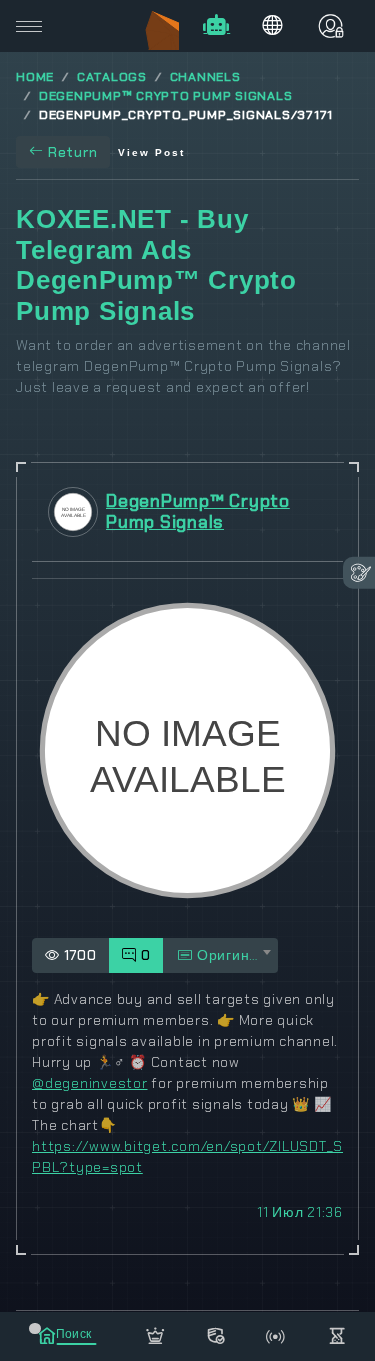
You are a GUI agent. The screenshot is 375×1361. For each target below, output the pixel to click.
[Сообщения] (215, 1333)
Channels (205, 77)
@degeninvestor (90, 1083)
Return (73, 152)
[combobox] (220, 955)
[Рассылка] (276, 1333)
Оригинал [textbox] (230, 955)
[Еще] (337, 1333)
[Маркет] (155, 1333)
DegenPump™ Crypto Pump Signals (166, 96)
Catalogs (112, 77)
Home (35, 77)
